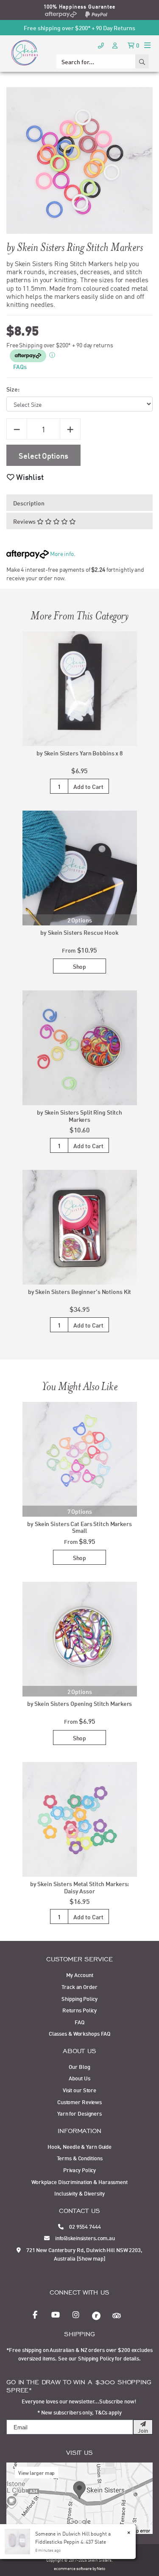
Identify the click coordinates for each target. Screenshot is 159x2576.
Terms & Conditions (80, 2158)
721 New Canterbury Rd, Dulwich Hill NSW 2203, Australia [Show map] (84, 2254)
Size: (13, 389)
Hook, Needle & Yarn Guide (79, 2146)
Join (143, 2430)
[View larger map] (79, 2497)
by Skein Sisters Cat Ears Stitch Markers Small (79, 1527)
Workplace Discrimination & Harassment (79, 2182)
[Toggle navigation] (147, 45)
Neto (101, 2568)
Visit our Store (79, 2090)
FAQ (79, 2022)
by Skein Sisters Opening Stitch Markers (80, 1703)
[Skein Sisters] (25, 52)
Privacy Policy (79, 2170)
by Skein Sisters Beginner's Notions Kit (80, 1291)
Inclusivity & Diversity (79, 2193)
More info (61, 553)
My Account (80, 1975)
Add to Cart (88, 786)
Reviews (25, 521)
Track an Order (79, 1986)
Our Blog (79, 2066)
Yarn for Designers (79, 2113)
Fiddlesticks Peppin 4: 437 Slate (70, 2541)
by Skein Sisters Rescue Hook (79, 932)
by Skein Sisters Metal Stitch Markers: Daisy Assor (80, 1887)
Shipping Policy (79, 1998)
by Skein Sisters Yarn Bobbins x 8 (79, 753)
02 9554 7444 (84, 2226)
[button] (25, 477)
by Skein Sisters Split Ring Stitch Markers (79, 1115)
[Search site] (142, 61)
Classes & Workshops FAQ (79, 2033)
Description (29, 503)
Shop (80, 966)
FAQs (20, 366)
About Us (79, 2078)
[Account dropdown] (116, 45)
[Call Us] (101, 45)
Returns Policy (79, 2010)
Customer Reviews (79, 2102)
